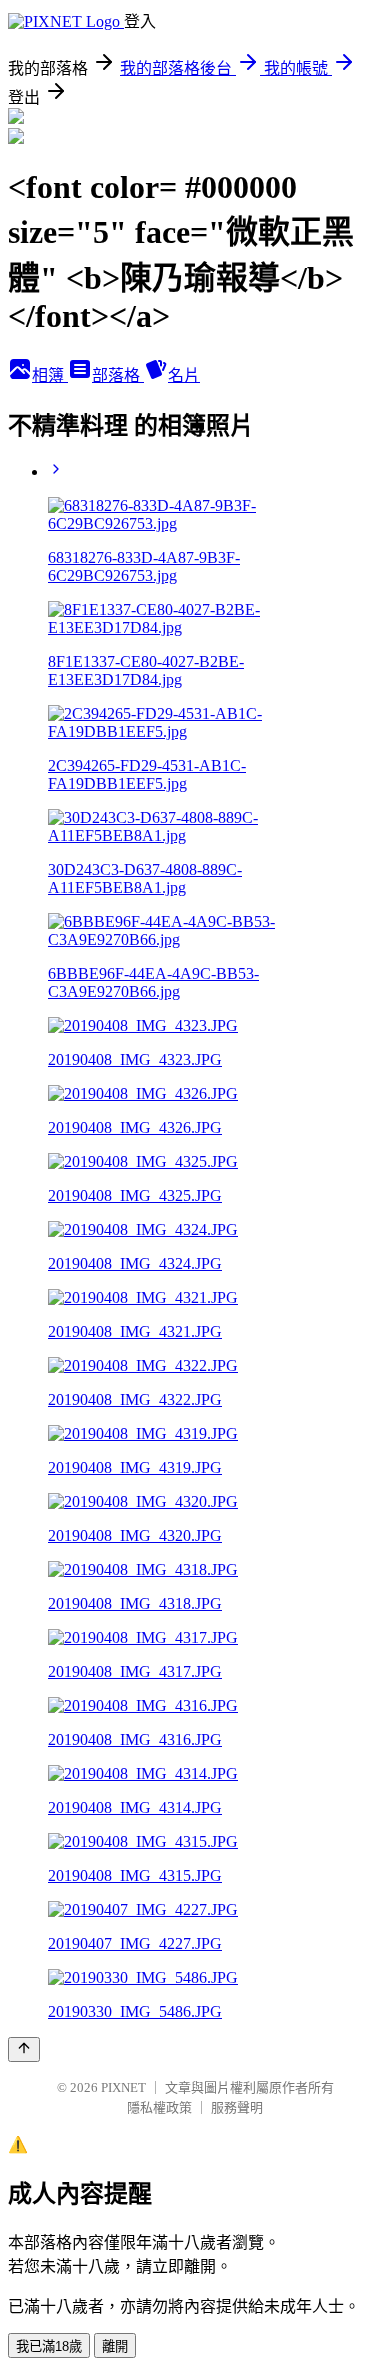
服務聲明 (237, 2107)
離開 (115, 2346)
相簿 (50, 375)
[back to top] (24, 2049)
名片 (184, 375)
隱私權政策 (159, 2107)
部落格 (118, 375)
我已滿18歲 (49, 2346)
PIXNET (123, 2087)
